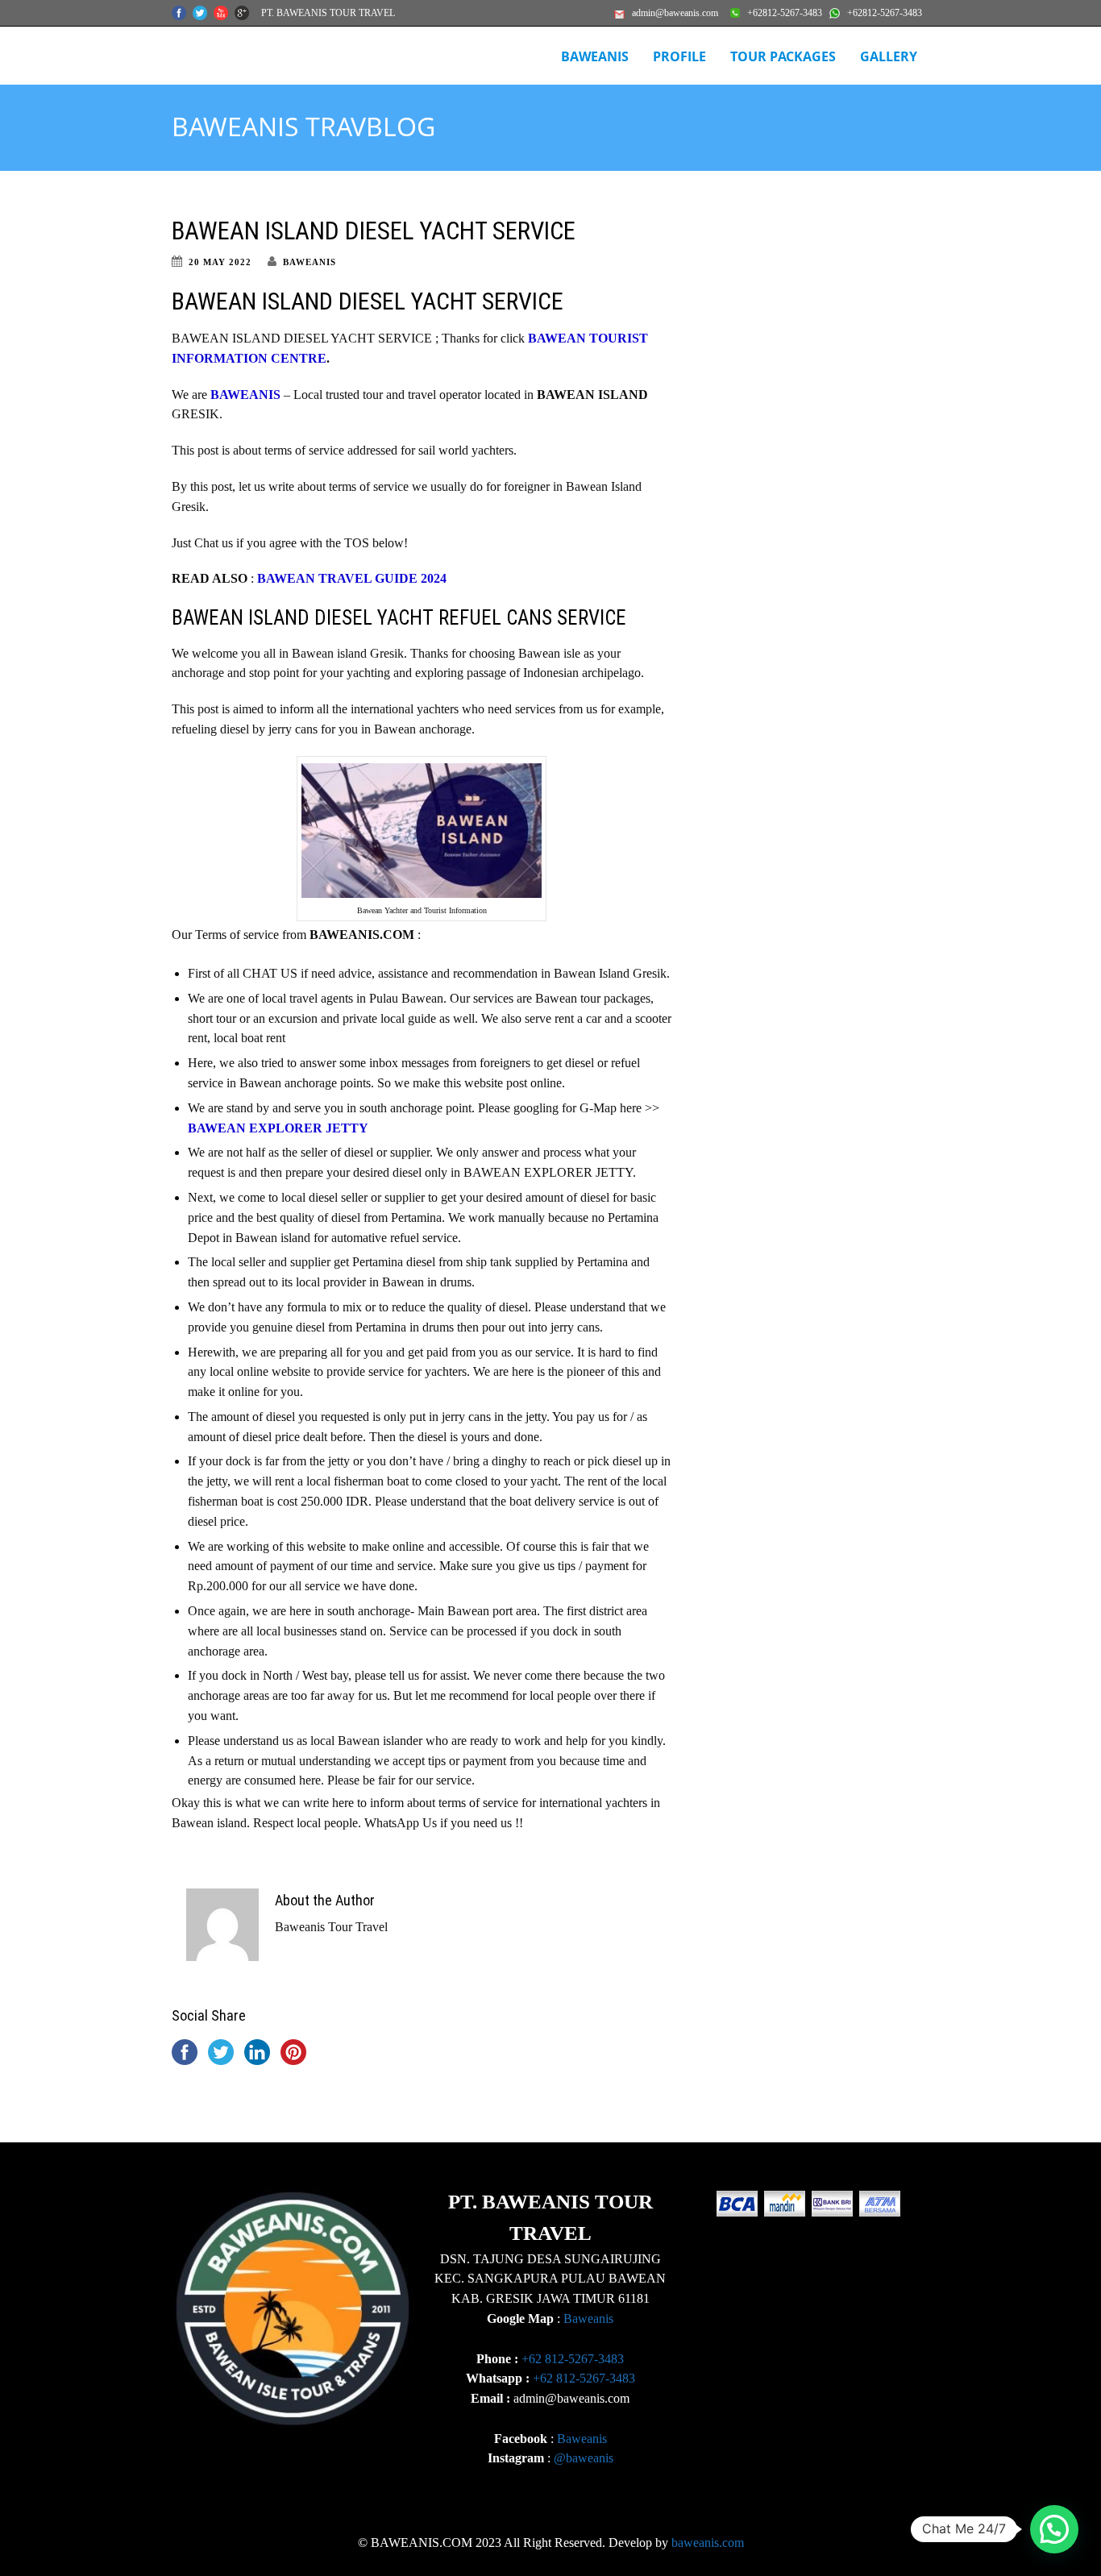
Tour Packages (783, 56)
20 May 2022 (220, 262)
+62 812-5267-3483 (573, 2359)
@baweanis (584, 2458)
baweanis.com (708, 2543)
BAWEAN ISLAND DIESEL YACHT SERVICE (374, 231)
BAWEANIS (595, 56)
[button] (1054, 2529)
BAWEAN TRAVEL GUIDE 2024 (352, 578)
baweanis (310, 262)
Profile (679, 56)
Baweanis (588, 2318)
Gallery (889, 56)
